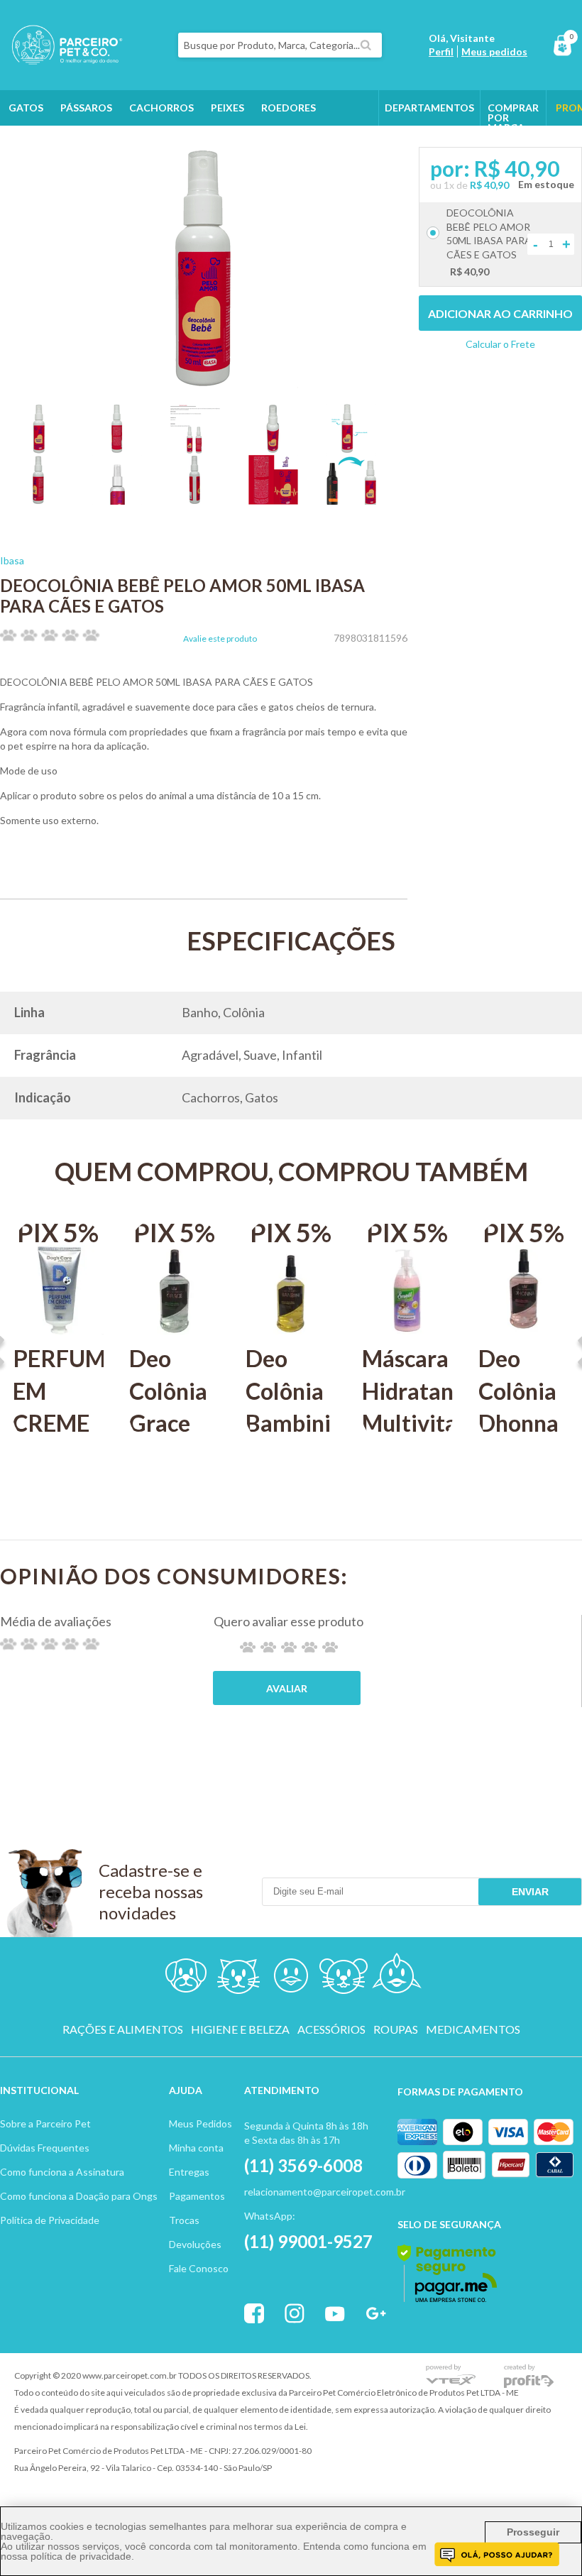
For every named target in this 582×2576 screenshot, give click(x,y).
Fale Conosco (199, 2268)
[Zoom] (39, 449)
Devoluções (195, 2244)
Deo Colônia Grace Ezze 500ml (168, 1423)
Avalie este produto (220, 639)
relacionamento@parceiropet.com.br (325, 2192)
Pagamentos (197, 2196)
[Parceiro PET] (61, 60)
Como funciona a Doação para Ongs (79, 2196)
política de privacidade (81, 2556)
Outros (30, 143)
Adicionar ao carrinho (500, 313)
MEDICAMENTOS (473, 2029)
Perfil (441, 51)
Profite (529, 2376)
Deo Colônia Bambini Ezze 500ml (288, 1423)
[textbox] (280, 45)
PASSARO (291, 1979)
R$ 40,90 (489, 185)
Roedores (289, 108)
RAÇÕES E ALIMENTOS (123, 2029)
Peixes (227, 108)
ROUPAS (396, 2029)
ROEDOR (344, 1979)
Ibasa (12, 560)
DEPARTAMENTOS (429, 108)
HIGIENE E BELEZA (240, 2029)
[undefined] (204, 268)
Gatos (26, 108)
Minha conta (196, 2148)
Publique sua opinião (287, 1688)
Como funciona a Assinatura (62, 2172)
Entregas (189, 2172)
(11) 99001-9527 (308, 2241)
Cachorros (161, 108)
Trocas (184, 2220)
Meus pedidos (494, 51)
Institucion (33, 2090)
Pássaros (86, 108)
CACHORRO (187, 1979)
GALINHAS (94, 143)
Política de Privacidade (50, 2220)
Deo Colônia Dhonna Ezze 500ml (518, 1423)
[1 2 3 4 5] (289, 1647)
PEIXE (396, 1979)
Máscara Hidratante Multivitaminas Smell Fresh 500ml (407, 1439)
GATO (238, 1979)
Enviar (530, 1892)
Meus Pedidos (201, 2123)
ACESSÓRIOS (331, 2029)
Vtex (451, 2376)
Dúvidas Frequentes (45, 2148)
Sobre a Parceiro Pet (45, 2123)
